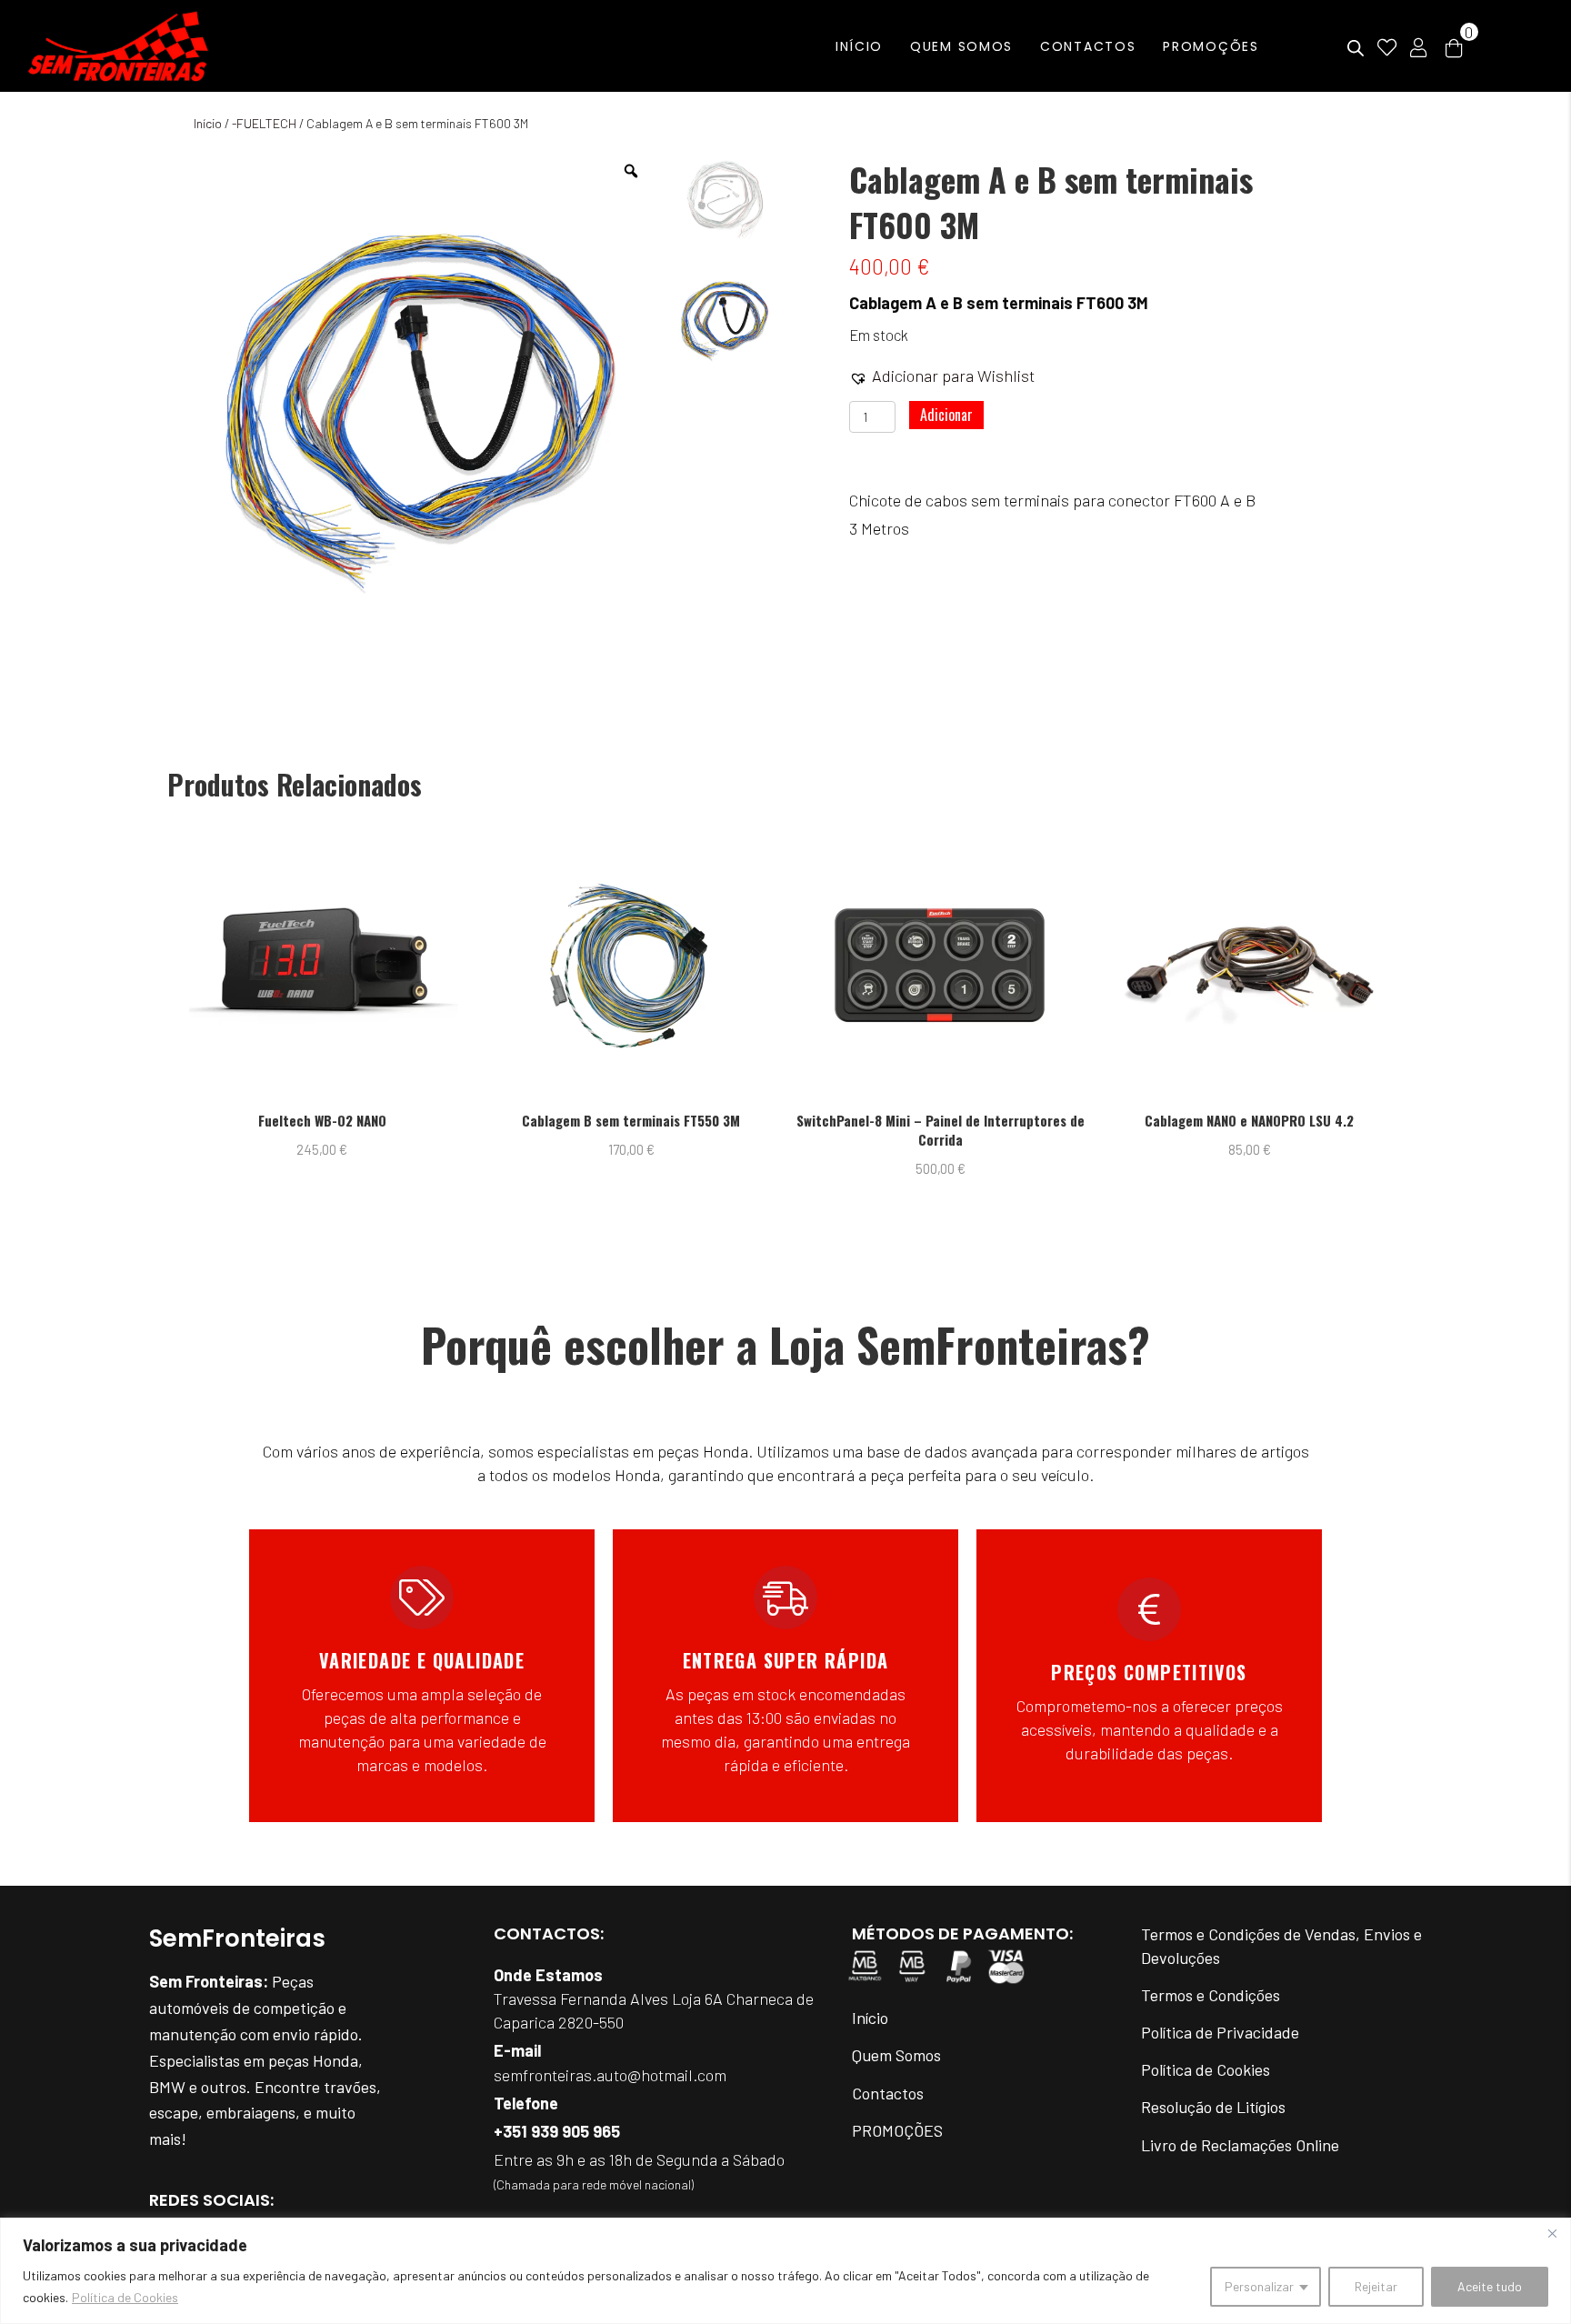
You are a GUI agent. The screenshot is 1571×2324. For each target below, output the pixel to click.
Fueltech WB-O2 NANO (184, 1121)
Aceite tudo (1490, 2286)
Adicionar (946, 415)
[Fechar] (1552, 2233)
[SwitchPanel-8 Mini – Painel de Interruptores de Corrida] (802, 966)
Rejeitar (1376, 2286)
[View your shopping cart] (1454, 46)
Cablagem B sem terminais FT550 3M (494, 1121)
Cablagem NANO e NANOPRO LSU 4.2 (1112, 1121)
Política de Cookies (125, 2297)
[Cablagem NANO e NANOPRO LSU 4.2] (1111, 966)
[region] (785, 2271)
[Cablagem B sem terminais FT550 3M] (493, 966)
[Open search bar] (1356, 49)
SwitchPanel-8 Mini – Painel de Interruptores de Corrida (802, 1130)
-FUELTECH (264, 123)
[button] (942, 376)
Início (208, 123)
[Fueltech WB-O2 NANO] (184, 966)
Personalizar (1259, 2286)
